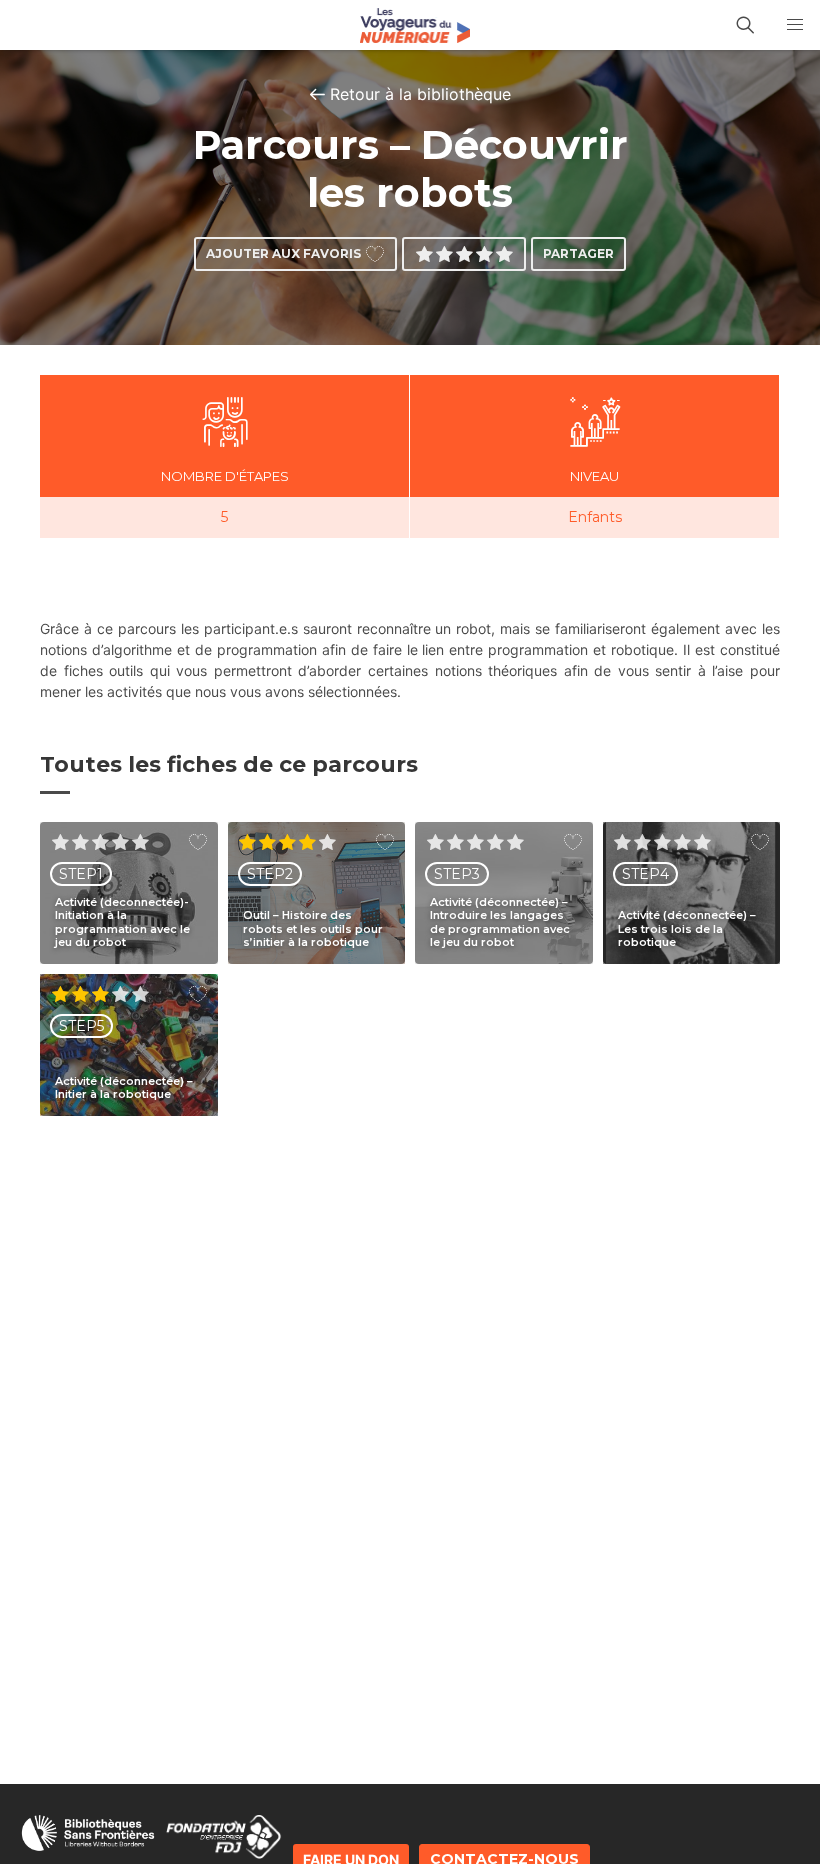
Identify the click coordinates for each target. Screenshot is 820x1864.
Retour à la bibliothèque (420, 94)
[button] (795, 25)
